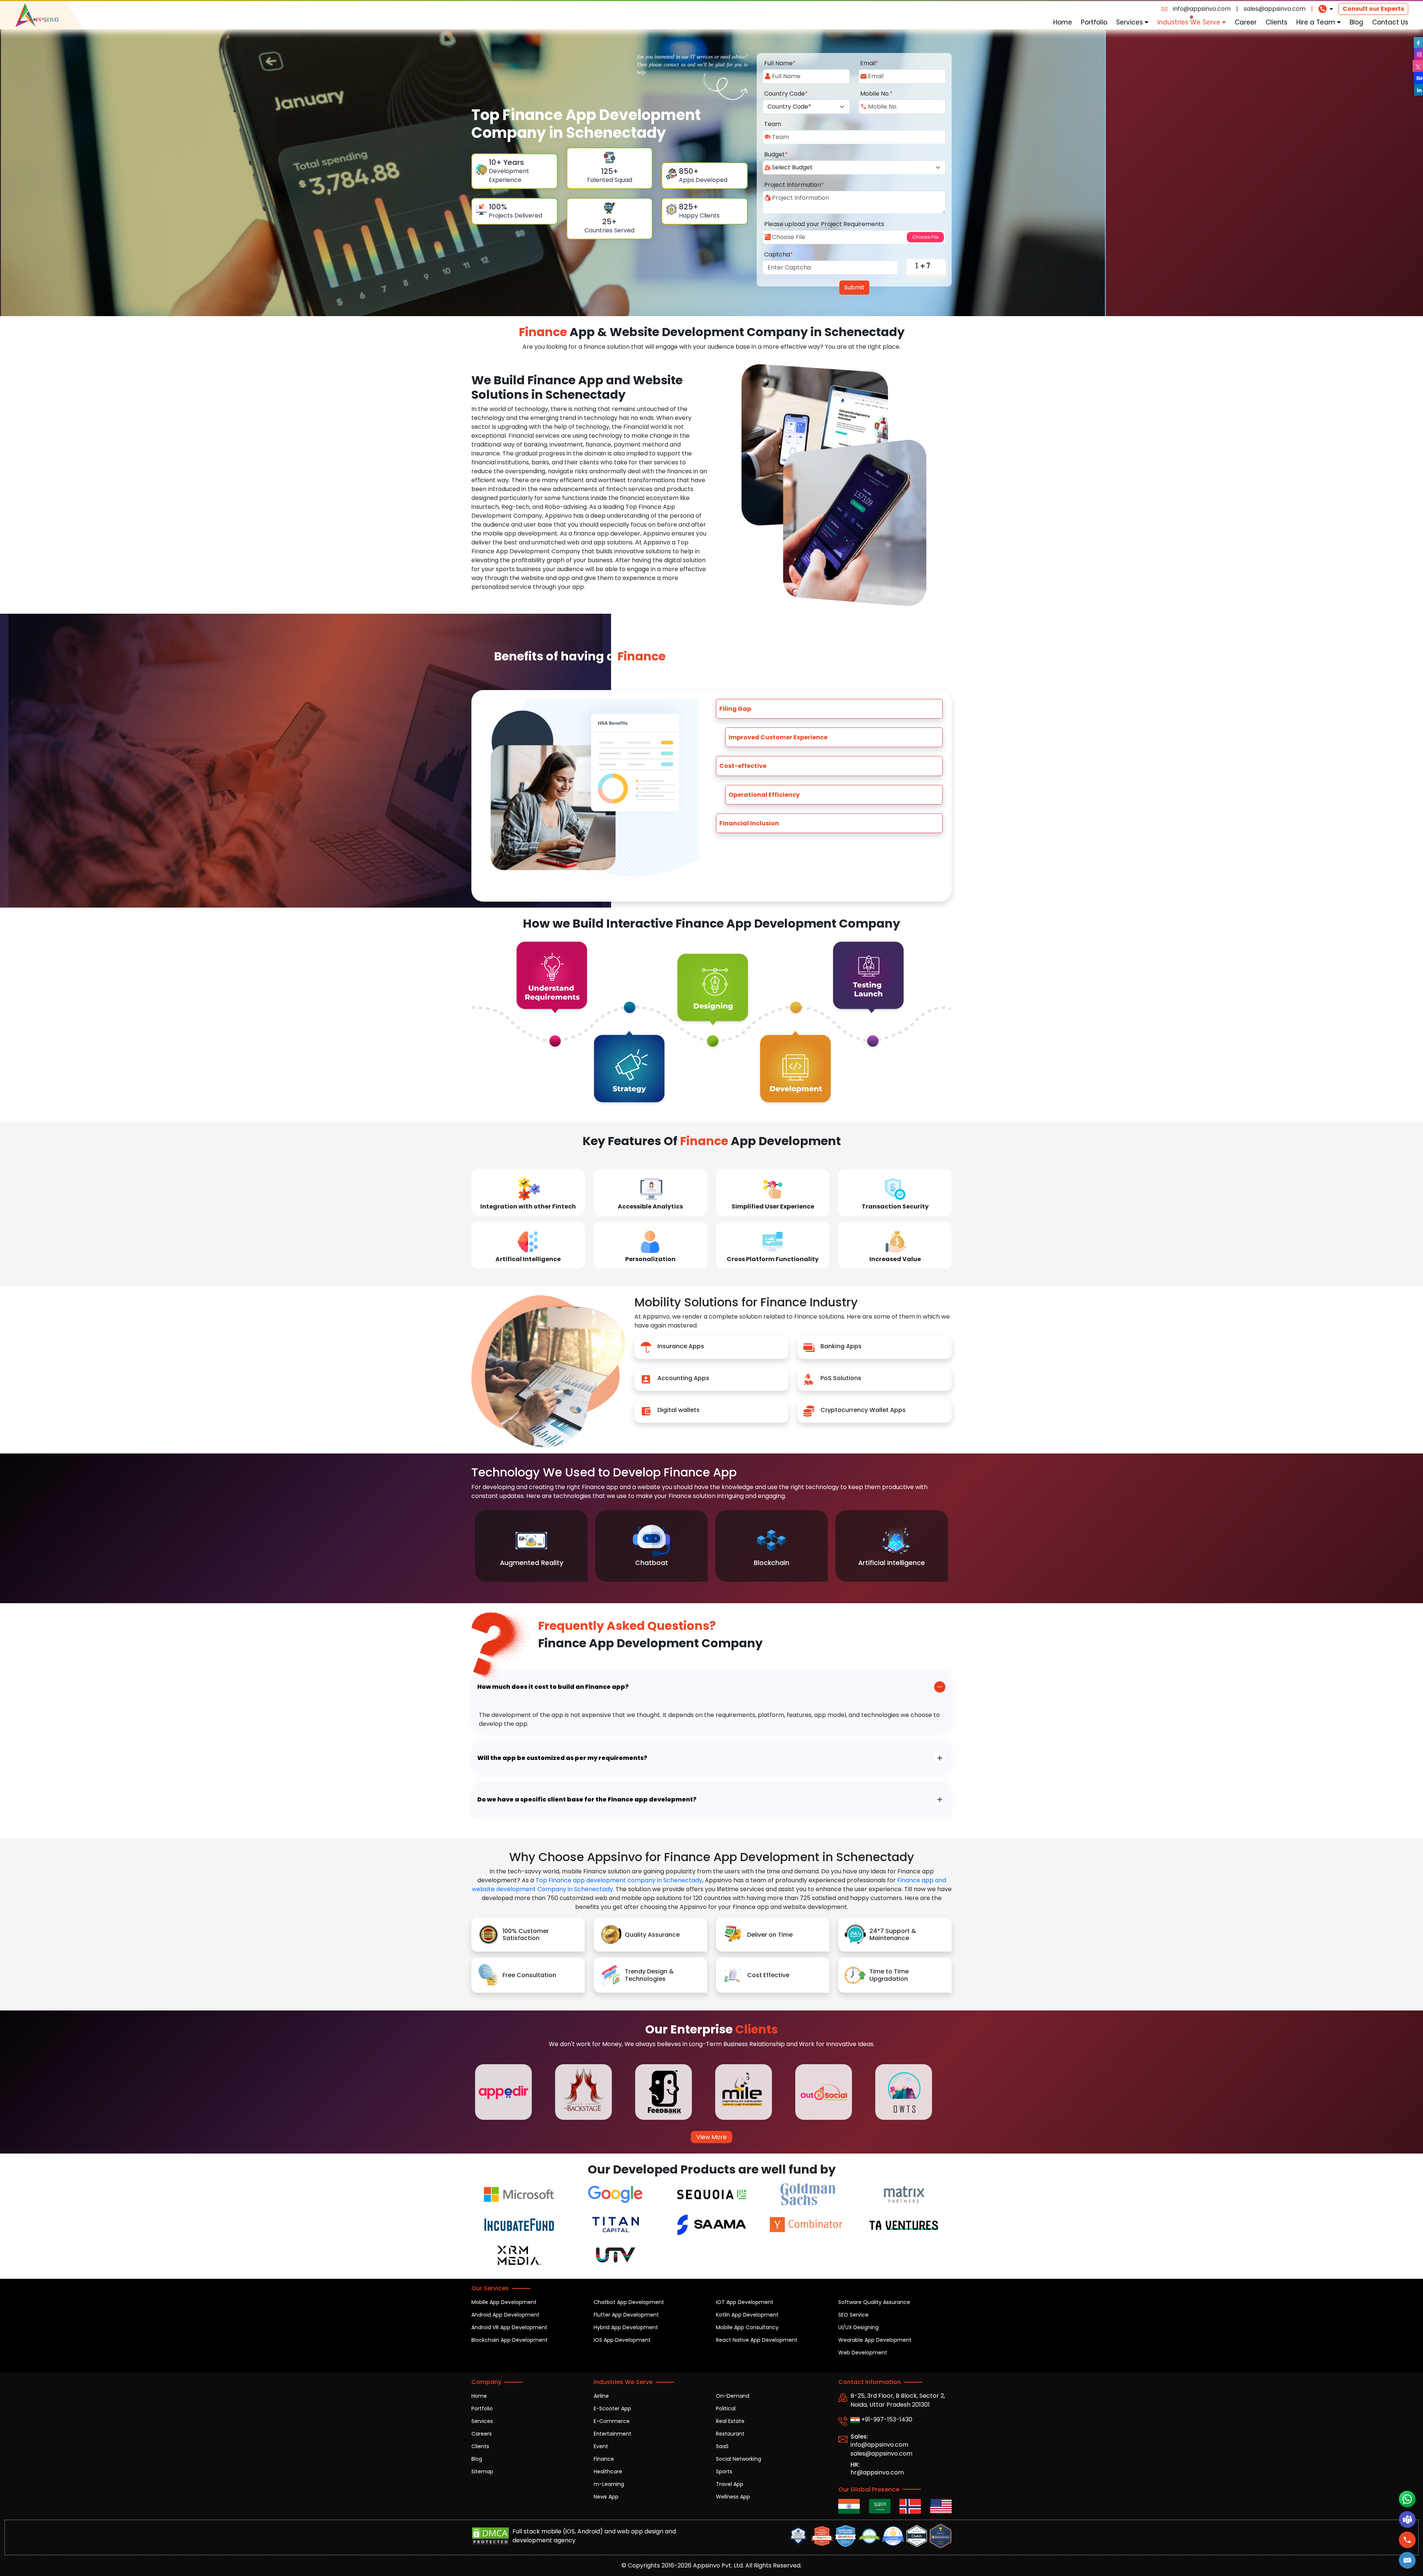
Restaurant (730, 2434)
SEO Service (853, 2315)
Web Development (863, 2353)
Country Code (786, 94)
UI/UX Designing (858, 2327)
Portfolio (1094, 22)
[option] (531, 1546)
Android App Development (505, 2315)
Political (726, 2408)
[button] (1407, 2560)
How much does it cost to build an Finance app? (553, 1687)
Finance (604, 2459)
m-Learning (609, 2484)
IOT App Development (745, 2302)
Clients (1276, 22)
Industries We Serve (1190, 22)
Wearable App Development (875, 2340)
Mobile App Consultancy (747, 2327)
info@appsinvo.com (1202, 9)
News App (606, 2497)
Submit (854, 287)
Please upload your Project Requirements (824, 224)
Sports (724, 2471)
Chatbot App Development (629, 2302)
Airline (601, 2396)
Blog (1356, 22)
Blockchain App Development (510, 2340)
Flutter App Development (626, 2315)
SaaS (722, 2446)
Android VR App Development (509, 2327)
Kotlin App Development (747, 2315)
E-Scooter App (612, 2408)
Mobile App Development (504, 2302)
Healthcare (608, 2471)
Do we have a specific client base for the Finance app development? (587, 1799)
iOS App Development (622, 2340)
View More (711, 2137)
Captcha (779, 254)
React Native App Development (757, 2340)
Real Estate (730, 2421)
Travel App (730, 2484)
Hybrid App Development (626, 2327)
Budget (776, 154)
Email (869, 63)
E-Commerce (612, 2421)
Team (773, 124)
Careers (482, 2434)
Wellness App (733, 2497)
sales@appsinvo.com (1275, 9)
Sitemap (482, 2471)
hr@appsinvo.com (877, 2472)
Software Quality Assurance (874, 2302)
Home (1063, 22)
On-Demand (733, 2396)
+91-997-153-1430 (886, 2419)
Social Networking (739, 2459)
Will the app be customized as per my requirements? (562, 1758)
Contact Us (1390, 22)
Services (1130, 22)
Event (601, 2446)
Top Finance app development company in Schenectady (619, 1880)
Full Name (780, 63)
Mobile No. (876, 94)
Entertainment (613, 2434)
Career (1246, 22)
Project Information (794, 185)
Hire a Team (1317, 22)
